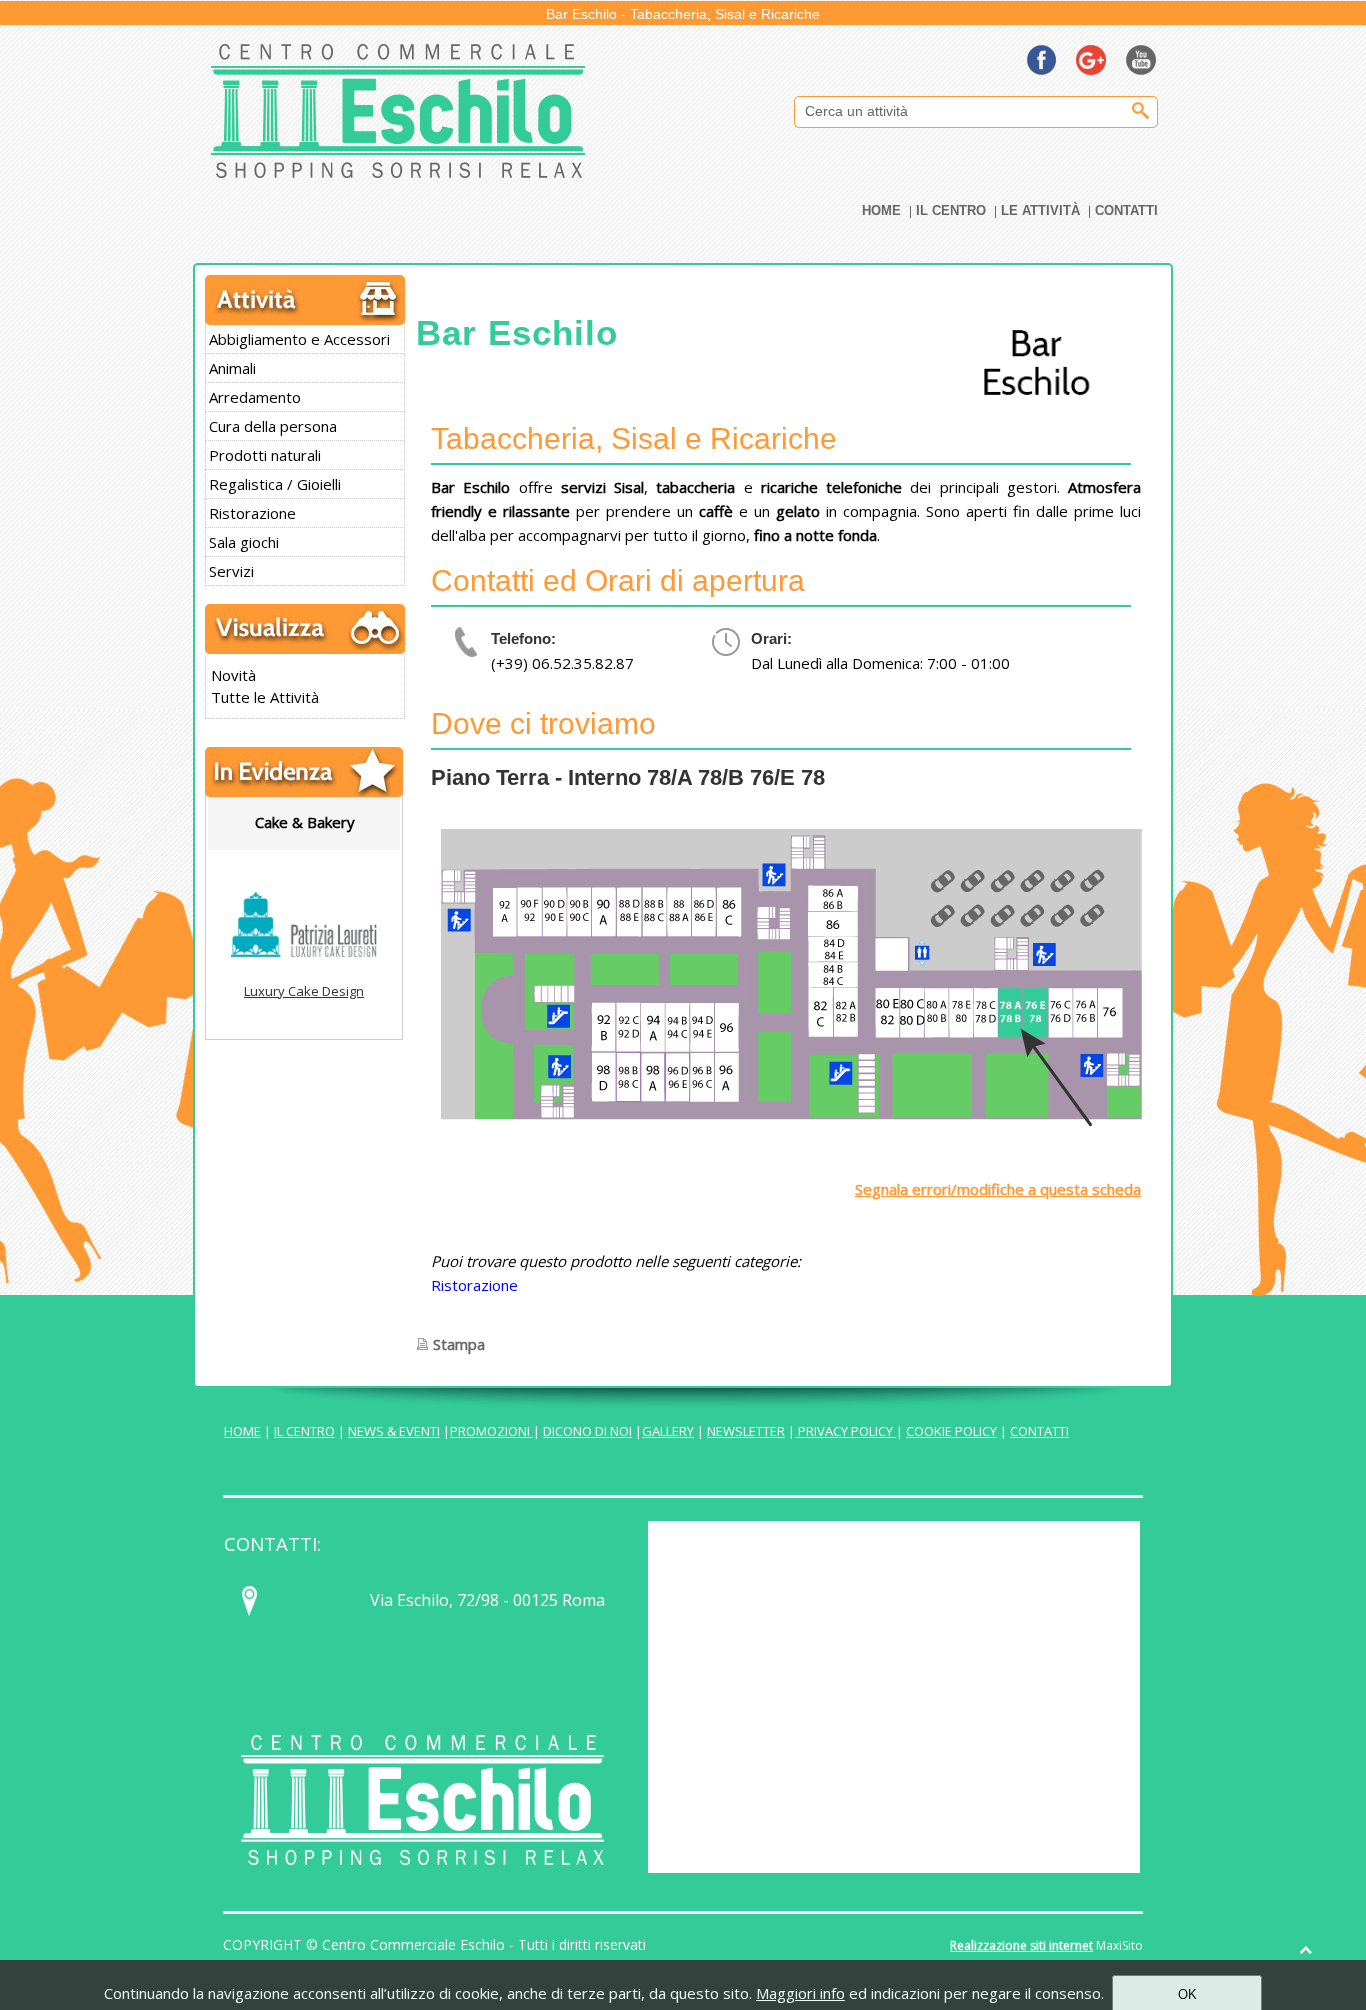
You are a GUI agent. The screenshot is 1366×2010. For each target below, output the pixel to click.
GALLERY (668, 1431)
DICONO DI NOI (587, 1431)
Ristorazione (252, 513)
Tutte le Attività (265, 697)
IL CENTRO (304, 1431)
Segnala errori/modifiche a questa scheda (998, 1189)
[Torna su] (1306, 1950)
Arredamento (255, 397)
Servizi (231, 571)
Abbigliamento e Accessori (299, 339)
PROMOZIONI (491, 1431)
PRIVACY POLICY (845, 1431)
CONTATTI (1039, 1431)
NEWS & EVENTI (394, 1431)
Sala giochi (244, 542)
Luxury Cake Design (304, 991)
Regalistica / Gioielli (275, 484)
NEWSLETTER (746, 1431)
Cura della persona (273, 426)
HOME (242, 1431)
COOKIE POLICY (951, 1431)
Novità (233, 675)
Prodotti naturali (265, 455)
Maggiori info (800, 1993)
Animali (232, 368)
